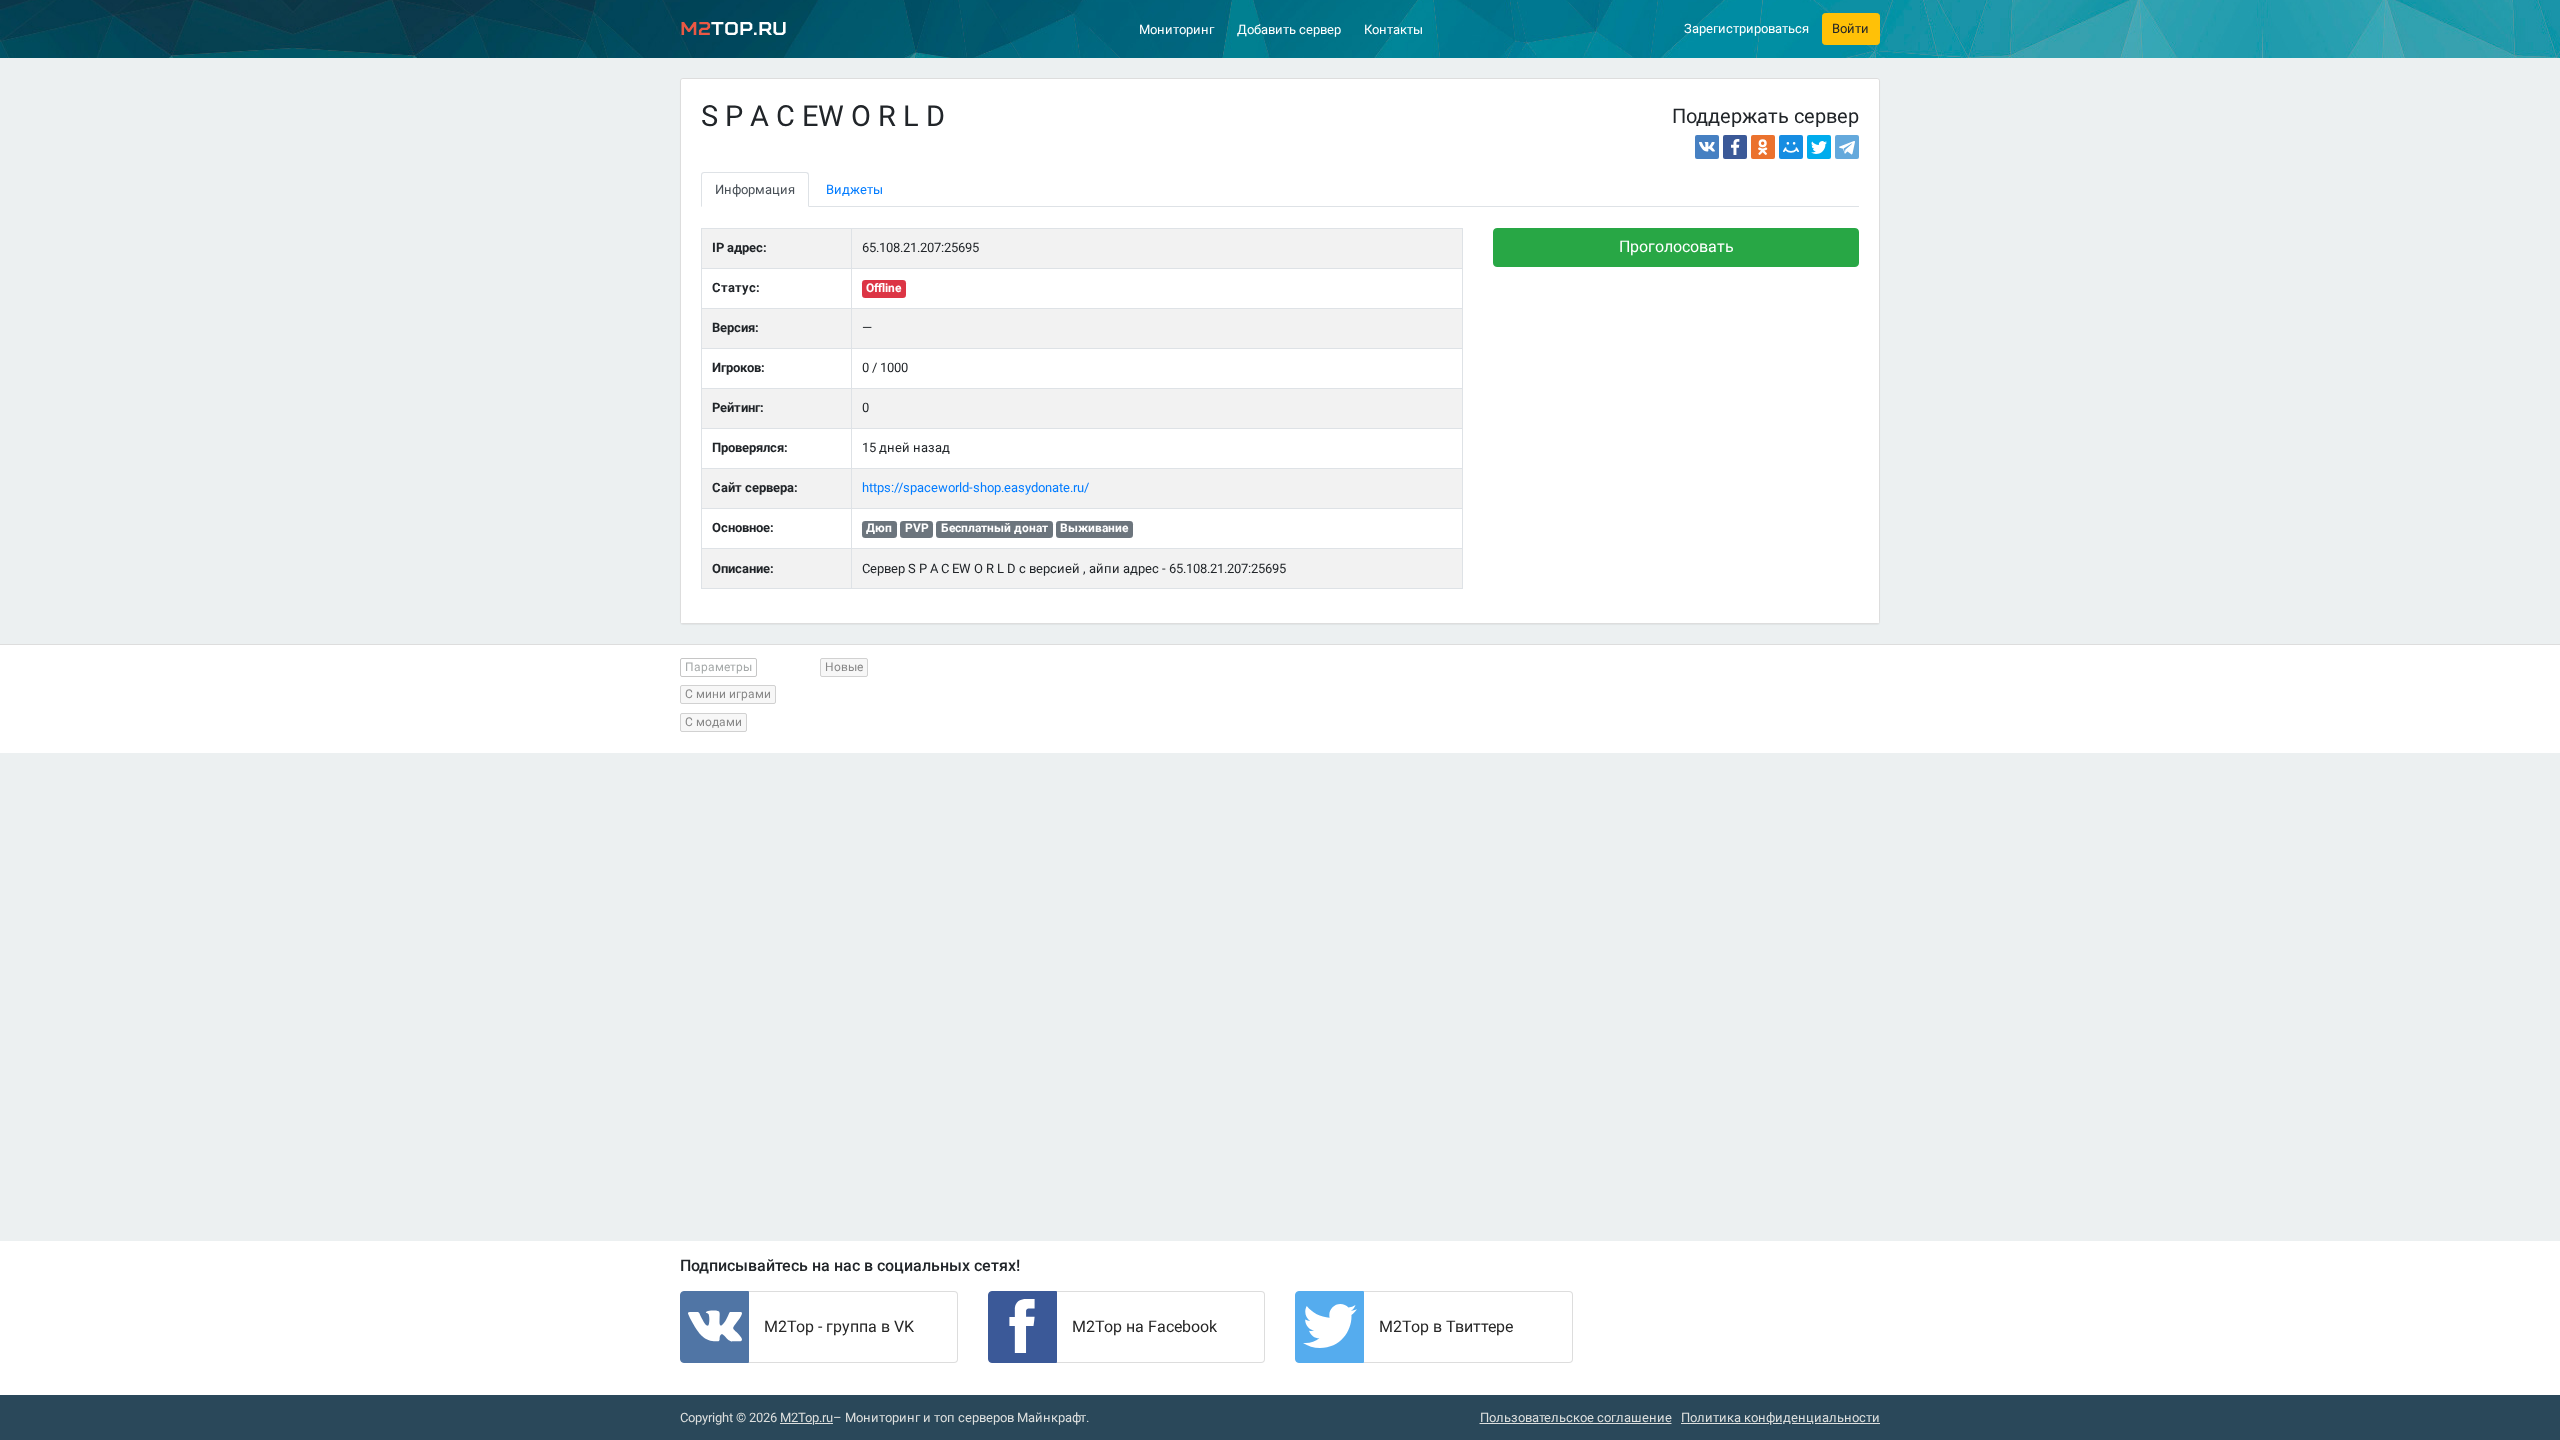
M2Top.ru (806, 1417)
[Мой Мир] (1791, 147)
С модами (713, 722)
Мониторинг (1176, 29)
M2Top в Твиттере (1446, 1326)
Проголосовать (1676, 246)
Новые (844, 667)
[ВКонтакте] (1707, 147)
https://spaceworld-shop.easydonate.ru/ (975, 487)
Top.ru (733, 28)
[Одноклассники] (1763, 147)
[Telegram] (1847, 147)
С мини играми (728, 694)
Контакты (1393, 29)
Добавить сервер (1289, 29)
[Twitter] (1819, 147)
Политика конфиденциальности (1780, 1417)
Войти (1850, 28)
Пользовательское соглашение (1576, 1417)
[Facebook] (1735, 147)
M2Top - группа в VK (839, 1326)
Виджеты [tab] (854, 189)
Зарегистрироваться (1746, 28)
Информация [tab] (755, 189)
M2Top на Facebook (1144, 1326)
